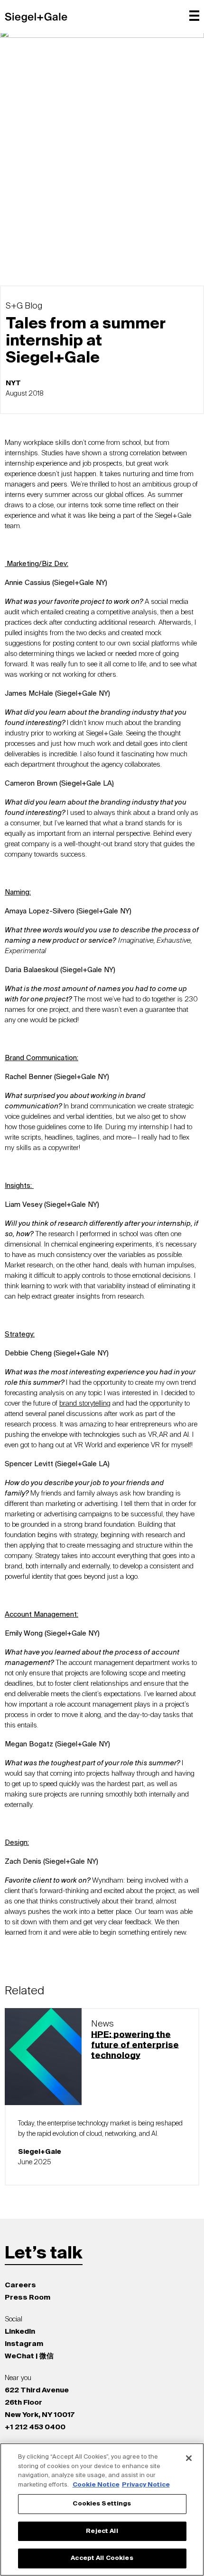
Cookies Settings (102, 2504)
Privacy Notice (146, 2485)
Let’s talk (44, 2254)
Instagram (24, 2344)
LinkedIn (20, 2332)
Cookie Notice (96, 2485)
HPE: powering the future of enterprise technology (135, 2045)
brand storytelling (85, 1403)
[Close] (189, 2458)
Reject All (102, 2531)
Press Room (28, 2297)
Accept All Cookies (102, 2558)
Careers (20, 2285)
